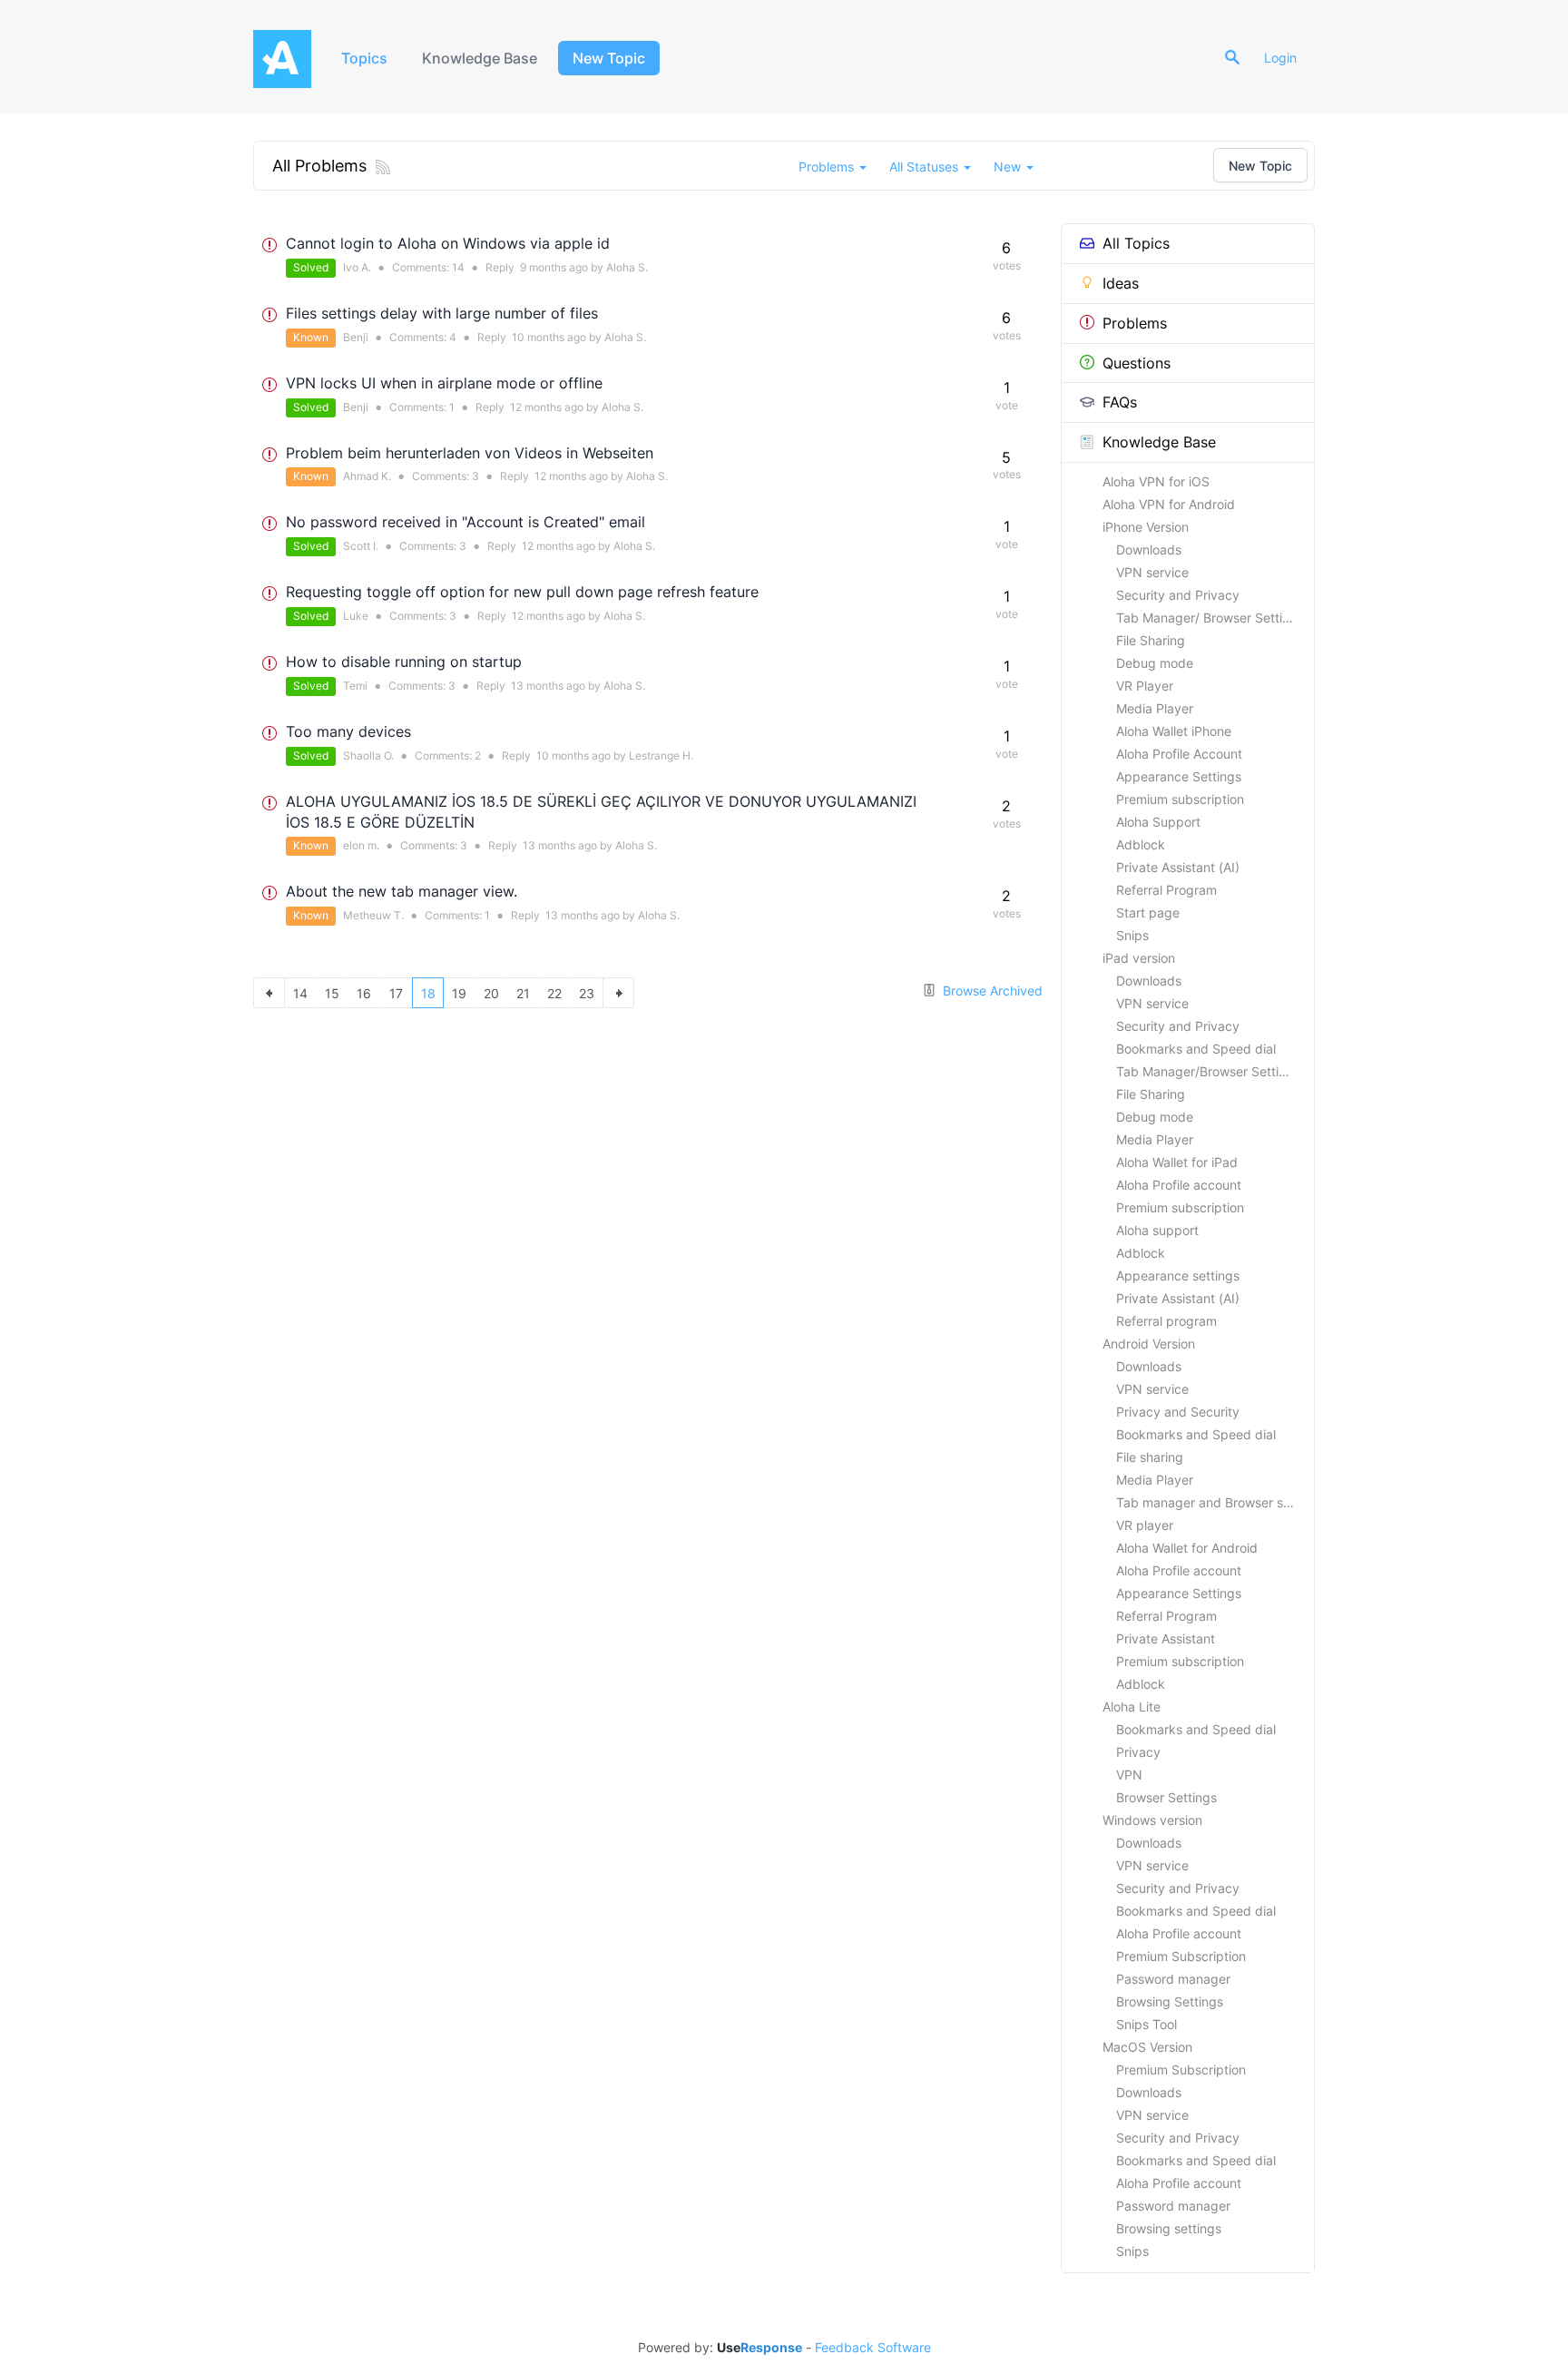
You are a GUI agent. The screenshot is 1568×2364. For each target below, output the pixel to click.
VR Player (1145, 686)
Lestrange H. (661, 755)
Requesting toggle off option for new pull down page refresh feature (522, 592)
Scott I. (361, 546)
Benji (356, 337)
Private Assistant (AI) (1178, 867)
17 (396, 993)
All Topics (1136, 243)
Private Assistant (1166, 1638)
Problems (1135, 323)
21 (523, 993)
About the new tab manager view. (402, 891)
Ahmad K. (367, 476)
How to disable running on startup (404, 662)
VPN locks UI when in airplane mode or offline (444, 383)
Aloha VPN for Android (1169, 504)
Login (1280, 58)
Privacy (1138, 1752)
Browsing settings (1169, 2228)
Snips (1132, 935)
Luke (356, 616)
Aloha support (1157, 1230)
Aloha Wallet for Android (1187, 1548)
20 (491, 993)
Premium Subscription (1181, 1956)
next (618, 993)
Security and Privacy (1178, 595)
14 (458, 267)
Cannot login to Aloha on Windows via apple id (448, 243)
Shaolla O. (368, 755)
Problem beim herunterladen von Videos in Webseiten (470, 453)
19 (459, 993)
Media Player (1155, 708)
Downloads (1149, 549)
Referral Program (1166, 890)
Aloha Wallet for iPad (1177, 1162)
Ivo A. (357, 267)
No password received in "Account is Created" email (465, 522)
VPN (1129, 1775)
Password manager (1173, 1979)
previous (269, 993)
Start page (1148, 912)
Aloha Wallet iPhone (1174, 731)
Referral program (1166, 1321)
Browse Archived (991, 991)
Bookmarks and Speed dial (1196, 1049)
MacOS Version (1147, 2047)
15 (332, 993)
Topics (364, 58)
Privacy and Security (1178, 1412)
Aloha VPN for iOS (1156, 481)
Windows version (1152, 1820)
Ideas (1121, 283)
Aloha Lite (1132, 1707)
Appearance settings (1178, 1275)
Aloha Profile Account (1179, 754)
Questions (1137, 363)
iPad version (1139, 958)
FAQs (1120, 402)
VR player (1145, 1525)
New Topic (609, 58)
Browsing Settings (1170, 2001)
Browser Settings (1166, 1797)
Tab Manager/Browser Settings (1208, 1071)
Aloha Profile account (1179, 1185)
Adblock (1141, 844)
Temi (355, 686)
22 (554, 993)
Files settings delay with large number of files (442, 313)
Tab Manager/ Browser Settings (1210, 618)
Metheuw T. (373, 915)
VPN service (1152, 572)
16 (364, 993)
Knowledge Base (480, 58)
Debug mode (1155, 663)
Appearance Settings (1179, 776)
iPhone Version (1146, 527)
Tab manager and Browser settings (1215, 1502)
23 (587, 993)
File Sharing (1151, 640)
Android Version (1149, 1344)
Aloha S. (627, 267)
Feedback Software (873, 2348)
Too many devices (348, 731)
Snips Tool (1147, 2024)
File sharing (1150, 1457)
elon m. (361, 845)
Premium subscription (1180, 799)
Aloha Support (1158, 822)
